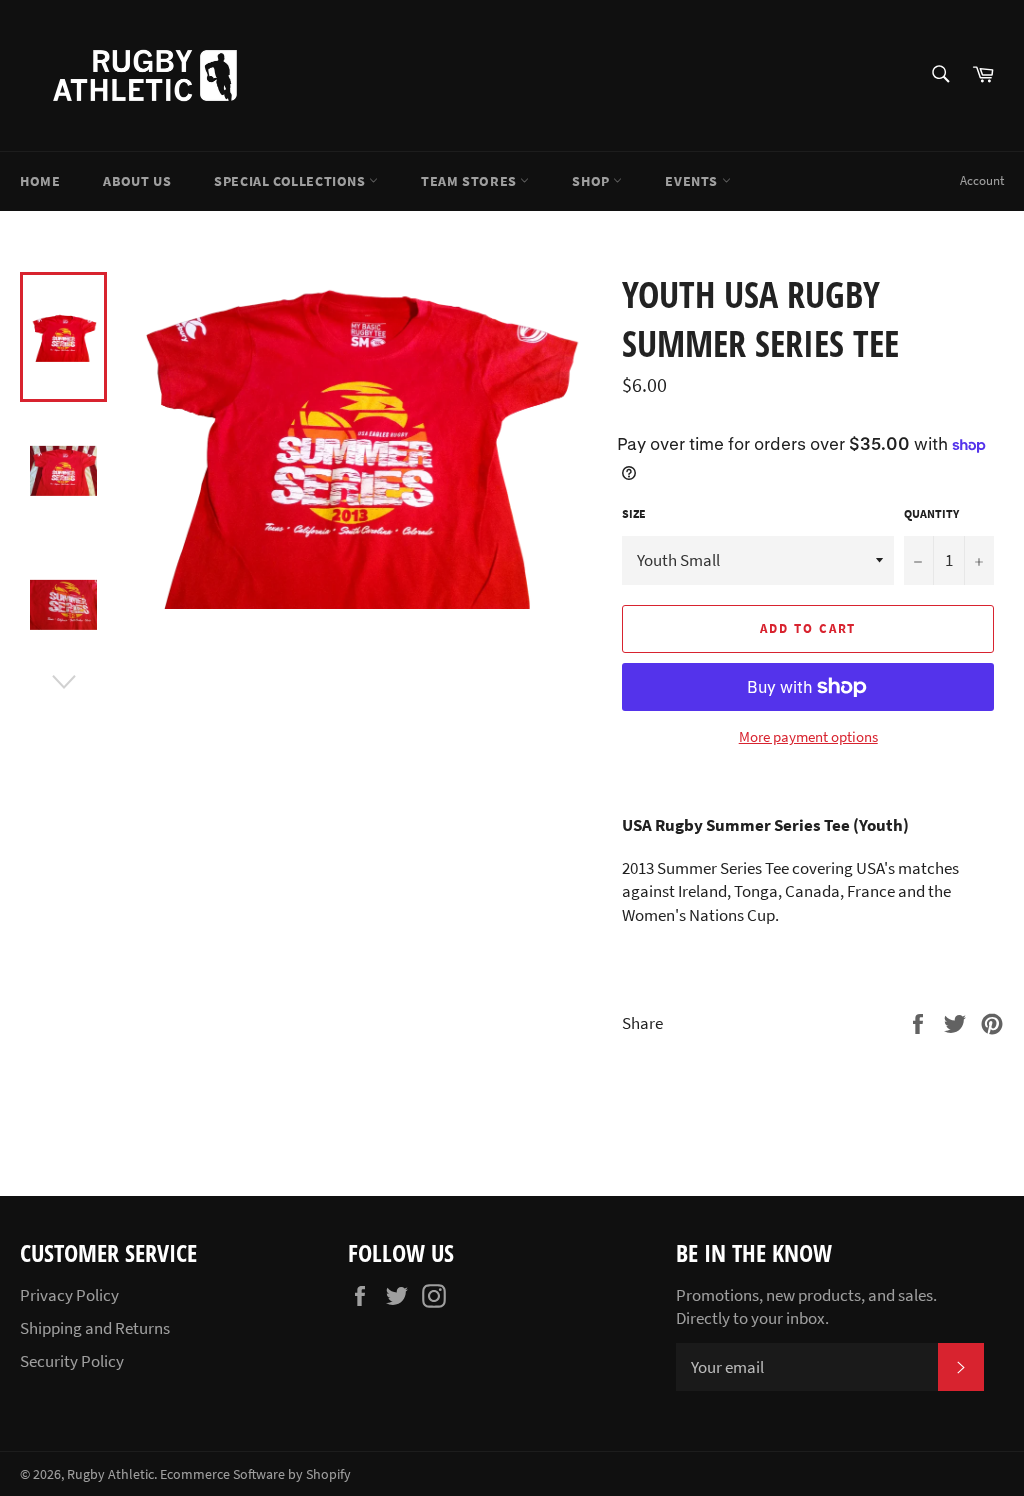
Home (40, 181)
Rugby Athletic (110, 1474)
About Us (137, 181)
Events (693, 181)
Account (982, 180)
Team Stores (470, 181)
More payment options (808, 736)
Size (634, 513)
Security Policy (72, 1361)
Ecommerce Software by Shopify (255, 1474)
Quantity (931, 513)
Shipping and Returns (95, 1328)
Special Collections (291, 181)
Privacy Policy (69, 1295)
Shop (592, 181)
